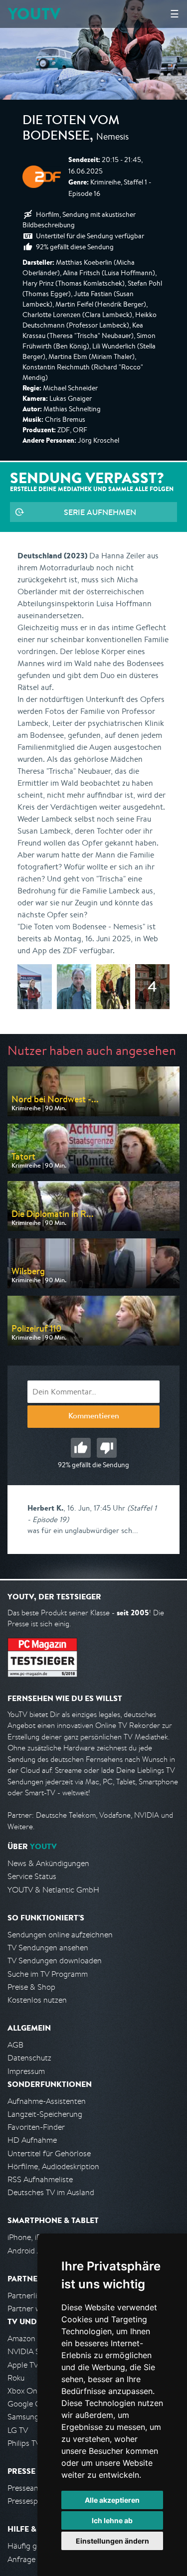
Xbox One (24, 2391)
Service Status (32, 1876)
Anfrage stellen (34, 2559)
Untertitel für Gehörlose (49, 2153)
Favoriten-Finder (36, 2127)
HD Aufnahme (32, 2140)
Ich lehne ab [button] (112, 2520)
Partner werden (34, 2309)
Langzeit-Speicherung (45, 2114)
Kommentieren (94, 1417)
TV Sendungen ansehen (48, 1948)
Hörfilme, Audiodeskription (53, 2166)
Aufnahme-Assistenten (47, 2101)
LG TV (18, 2430)
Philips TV (24, 2443)
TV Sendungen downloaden (55, 1961)
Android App (29, 2251)
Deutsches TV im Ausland (51, 2192)
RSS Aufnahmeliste (40, 2179)
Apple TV (23, 2365)
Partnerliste (27, 2296)
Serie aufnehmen (100, 512)
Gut (81, 1448)
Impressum (26, 2071)
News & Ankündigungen (48, 1863)
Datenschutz (29, 2058)
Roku (16, 2378)
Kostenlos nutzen (37, 2000)
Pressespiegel (31, 2501)
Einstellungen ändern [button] (112, 2541)
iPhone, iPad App (36, 2237)
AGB (15, 2045)
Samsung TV (29, 2417)
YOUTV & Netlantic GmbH (53, 1890)
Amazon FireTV (33, 2338)
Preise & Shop (31, 1987)
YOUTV (34, 14)
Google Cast (29, 2404)
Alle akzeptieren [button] (112, 2500)
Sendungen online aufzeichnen (60, 1935)
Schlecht (107, 1448)
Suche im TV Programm (48, 1974)
